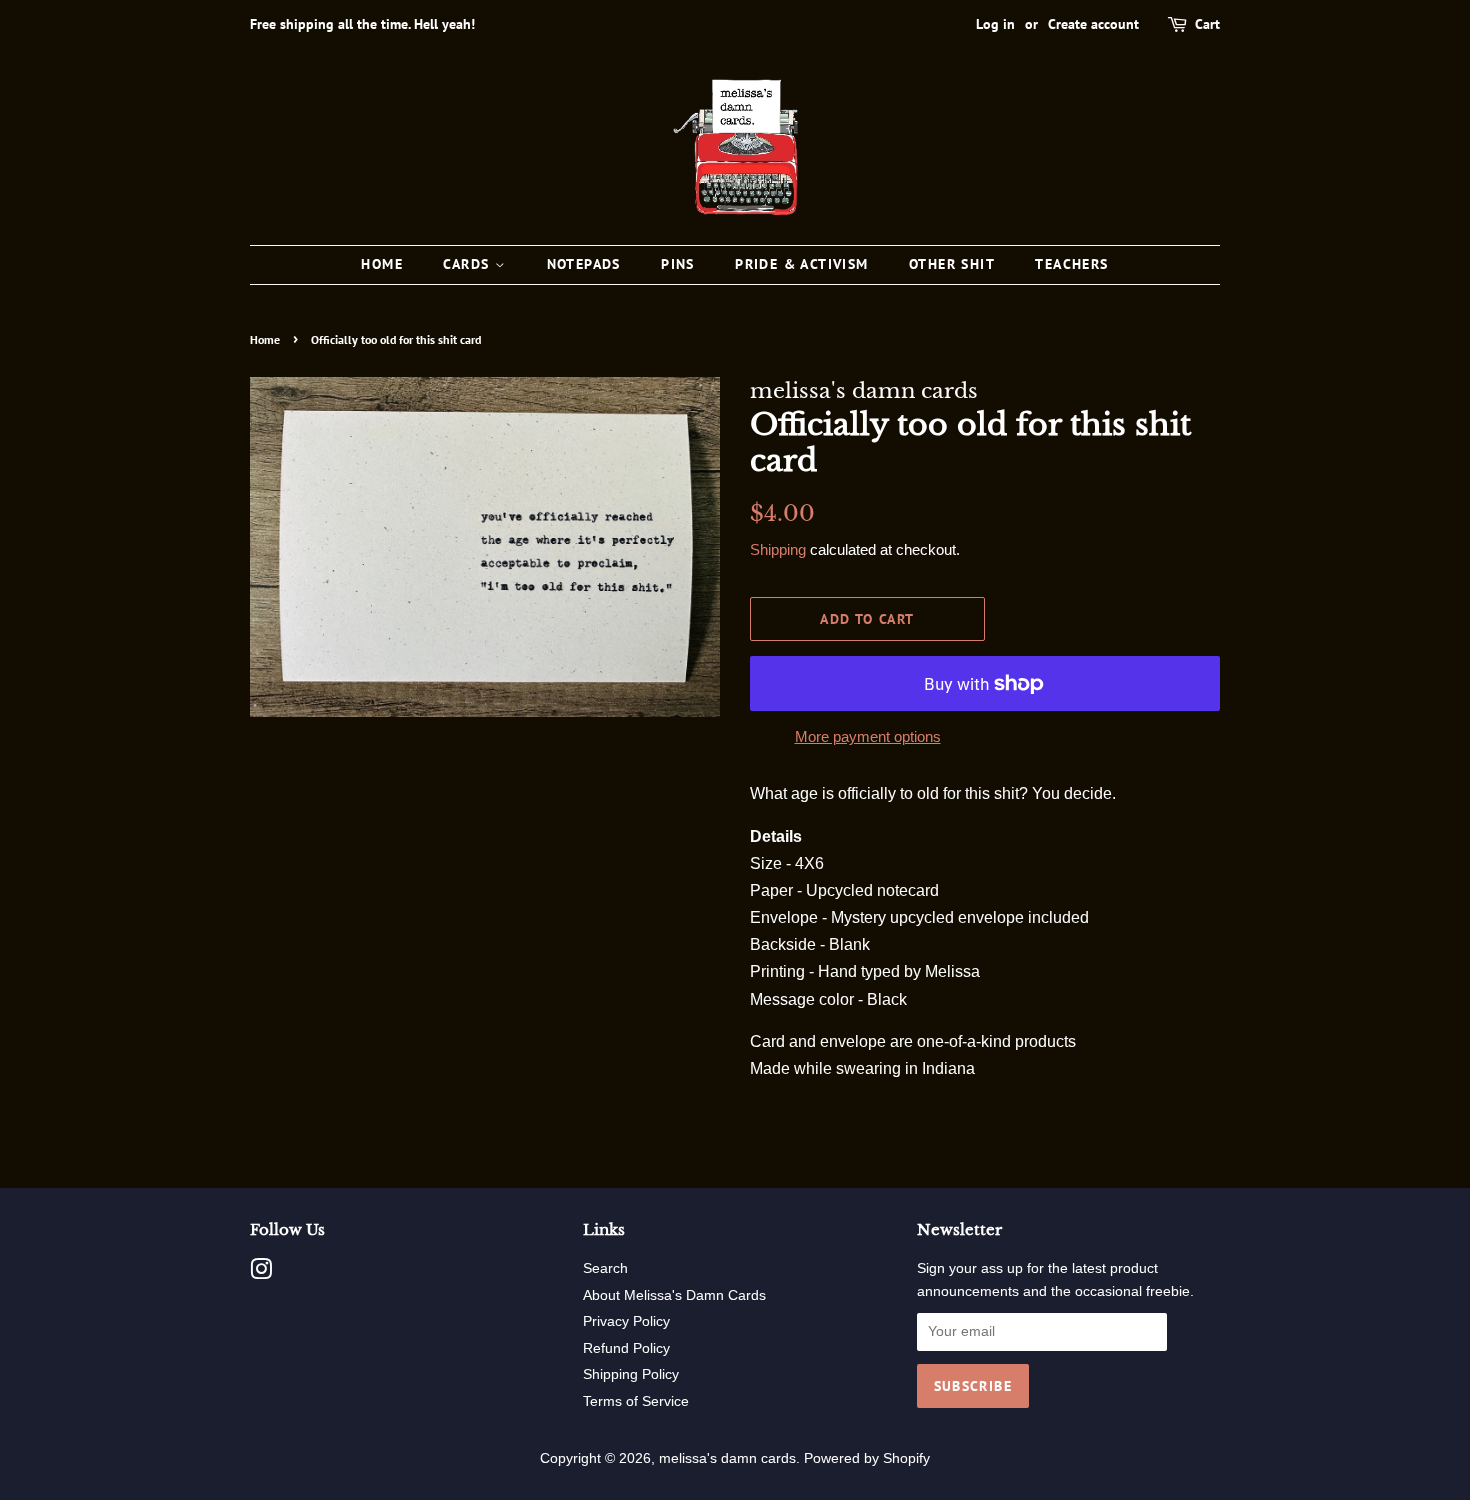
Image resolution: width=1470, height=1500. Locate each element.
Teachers (1071, 264)
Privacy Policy (626, 1321)
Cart (1207, 24)
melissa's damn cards (727, 1458)
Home (382, 264)
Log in (995, 24)
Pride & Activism (801, 264)
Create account (1093, 24)
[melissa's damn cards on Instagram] (261, 1273)
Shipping (778, 549)
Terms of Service (636, 1401)
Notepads (584, 264)
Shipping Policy (631, 1374)
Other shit (952, 264)
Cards (468, 264)
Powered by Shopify (867, 1458)
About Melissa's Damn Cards (674, 1295)
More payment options (868, 736)
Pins (678, 264)
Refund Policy (626, 1348)
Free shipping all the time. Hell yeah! (362, 24)
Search (605, 1268)
